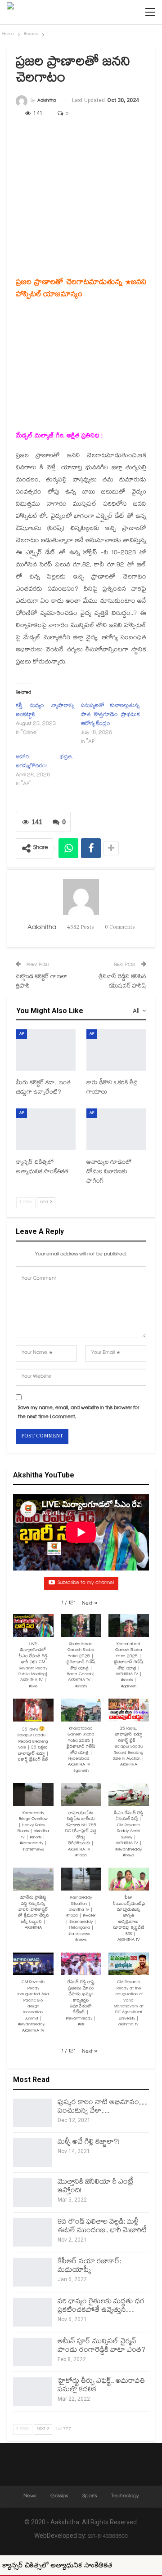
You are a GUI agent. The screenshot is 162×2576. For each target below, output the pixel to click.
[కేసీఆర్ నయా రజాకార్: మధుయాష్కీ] (32, 2272)
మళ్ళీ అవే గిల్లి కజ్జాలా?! (88, 2142)
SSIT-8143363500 (108, 2537)
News (30, 2496)
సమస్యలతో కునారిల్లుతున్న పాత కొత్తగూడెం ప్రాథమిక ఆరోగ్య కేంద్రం (110, 715)
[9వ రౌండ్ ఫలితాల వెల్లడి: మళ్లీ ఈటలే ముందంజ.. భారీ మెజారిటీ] (32, 2233)
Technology (125, 2496)
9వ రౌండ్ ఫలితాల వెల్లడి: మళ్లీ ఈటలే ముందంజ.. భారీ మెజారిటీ (102, 2227)
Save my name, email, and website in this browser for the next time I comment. (79, 1413)
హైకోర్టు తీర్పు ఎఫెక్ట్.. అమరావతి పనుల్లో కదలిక (101, 2386)
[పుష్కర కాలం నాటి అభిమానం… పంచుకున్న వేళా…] (32, 2113)
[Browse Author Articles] (81, 897)
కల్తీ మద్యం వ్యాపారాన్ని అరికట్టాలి (45, 711)
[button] (90, 1604)
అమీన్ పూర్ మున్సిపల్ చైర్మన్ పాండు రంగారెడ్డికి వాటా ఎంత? (101, 2346)
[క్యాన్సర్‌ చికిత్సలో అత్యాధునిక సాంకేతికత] (46, 1129)
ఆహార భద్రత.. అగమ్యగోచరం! (45, 762)
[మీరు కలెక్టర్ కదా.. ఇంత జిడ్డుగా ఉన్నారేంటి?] (46, 1050)
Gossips (59, 2496)
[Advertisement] (81, 182)
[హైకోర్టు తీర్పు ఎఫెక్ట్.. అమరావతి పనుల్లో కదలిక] (32, 2392)
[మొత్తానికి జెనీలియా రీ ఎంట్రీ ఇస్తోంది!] (32, 2193)
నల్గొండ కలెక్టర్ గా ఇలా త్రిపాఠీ (41, 982)
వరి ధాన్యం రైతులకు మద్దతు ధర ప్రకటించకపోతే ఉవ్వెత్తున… (101, 2306)
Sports (90, 2496)
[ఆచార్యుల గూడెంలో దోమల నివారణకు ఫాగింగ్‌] (116, 1129)
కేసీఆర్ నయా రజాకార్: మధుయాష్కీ (89, 2266)
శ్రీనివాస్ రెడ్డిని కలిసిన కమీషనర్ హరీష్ (122, 982)
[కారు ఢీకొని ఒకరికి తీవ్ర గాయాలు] (116, 1050)
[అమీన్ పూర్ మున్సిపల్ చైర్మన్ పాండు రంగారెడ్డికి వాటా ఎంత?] (32, 2352)
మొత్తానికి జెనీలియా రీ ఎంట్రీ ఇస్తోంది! (95, 2187)
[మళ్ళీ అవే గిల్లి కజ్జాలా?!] (32, 2153)
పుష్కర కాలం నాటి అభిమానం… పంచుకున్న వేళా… (102, 2107)
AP (22, 1034)
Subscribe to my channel (86, 1583)
